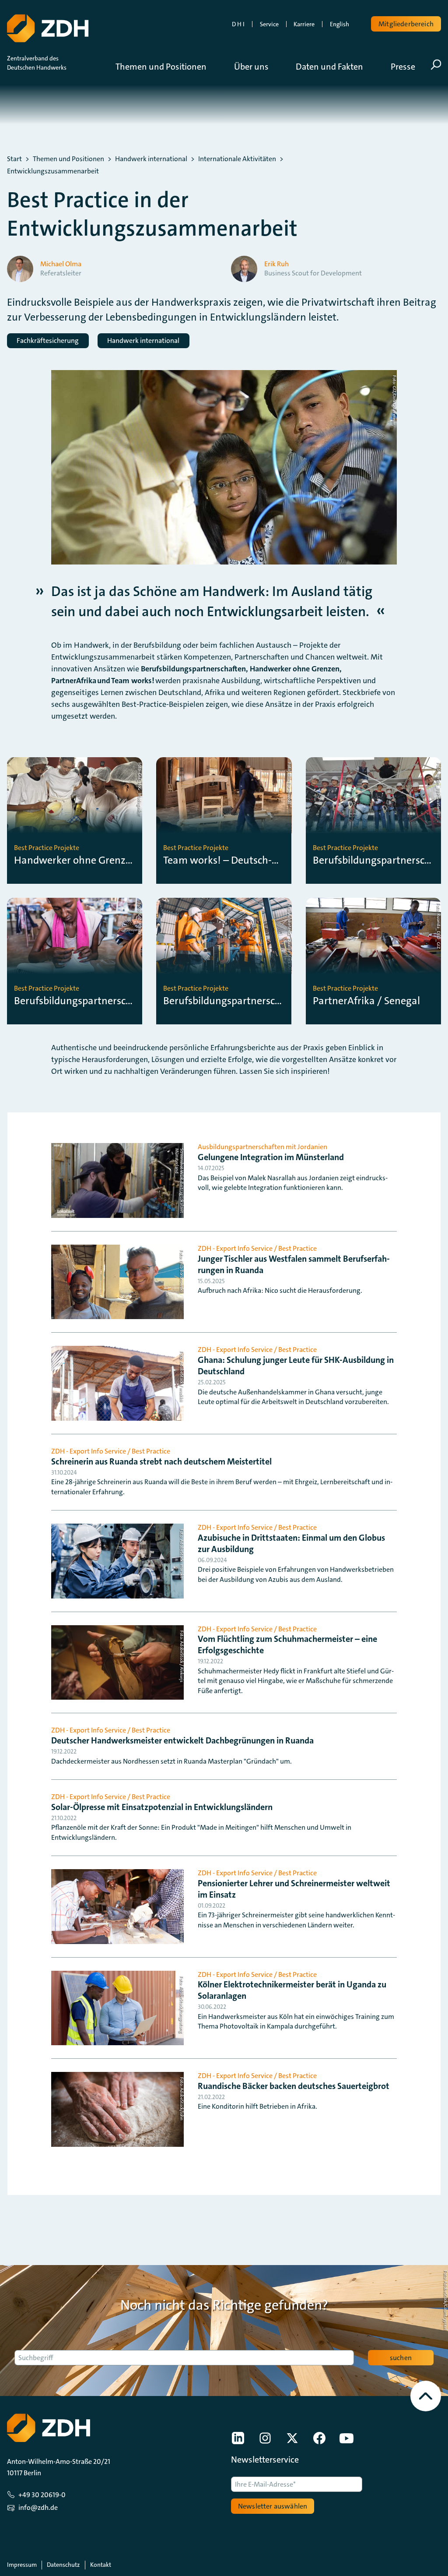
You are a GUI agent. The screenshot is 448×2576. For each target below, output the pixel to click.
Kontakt (101, 2565)
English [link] (339, 24)
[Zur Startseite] (48, 28)
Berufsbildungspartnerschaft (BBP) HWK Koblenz (75, 1001)
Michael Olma (61, 264)
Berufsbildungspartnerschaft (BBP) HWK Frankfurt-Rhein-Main (373, 860)
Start (14, 159)
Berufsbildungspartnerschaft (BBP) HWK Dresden (224, 1001)
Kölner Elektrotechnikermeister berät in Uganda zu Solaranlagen (292, 1990)
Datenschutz (63, 2565)
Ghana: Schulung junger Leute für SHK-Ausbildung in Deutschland (296, 1366)
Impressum (22, 2565)
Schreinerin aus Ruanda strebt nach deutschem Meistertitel (161, 1461)
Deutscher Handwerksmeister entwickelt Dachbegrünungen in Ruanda (182, 1740)
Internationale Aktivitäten (237, 159)
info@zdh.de (38, 2507)
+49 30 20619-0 (42, 2495)
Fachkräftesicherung (48, 341)
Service (269, 24)
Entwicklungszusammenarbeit (53, 171)
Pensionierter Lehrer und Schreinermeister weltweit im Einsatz (294, 1889)
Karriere (304, 24)
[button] (168, 67)
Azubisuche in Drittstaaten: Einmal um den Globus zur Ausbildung (291, 1543)
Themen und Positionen (68, 159)
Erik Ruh (276, 264)
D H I (238, 24)
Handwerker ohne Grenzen (75, 860)
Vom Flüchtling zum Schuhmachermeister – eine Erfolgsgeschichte (287, 1644)
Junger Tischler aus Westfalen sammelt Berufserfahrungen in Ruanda (294, 1264)
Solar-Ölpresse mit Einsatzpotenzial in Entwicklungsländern (162, 1807)
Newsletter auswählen (273, 2506)
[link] (238, 2438)
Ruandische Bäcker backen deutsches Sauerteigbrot (294, 2086)
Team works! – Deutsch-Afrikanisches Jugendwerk (224, 860)
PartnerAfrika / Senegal (366, 1001)
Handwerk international (151, 159)
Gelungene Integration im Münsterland (271, 1157)
